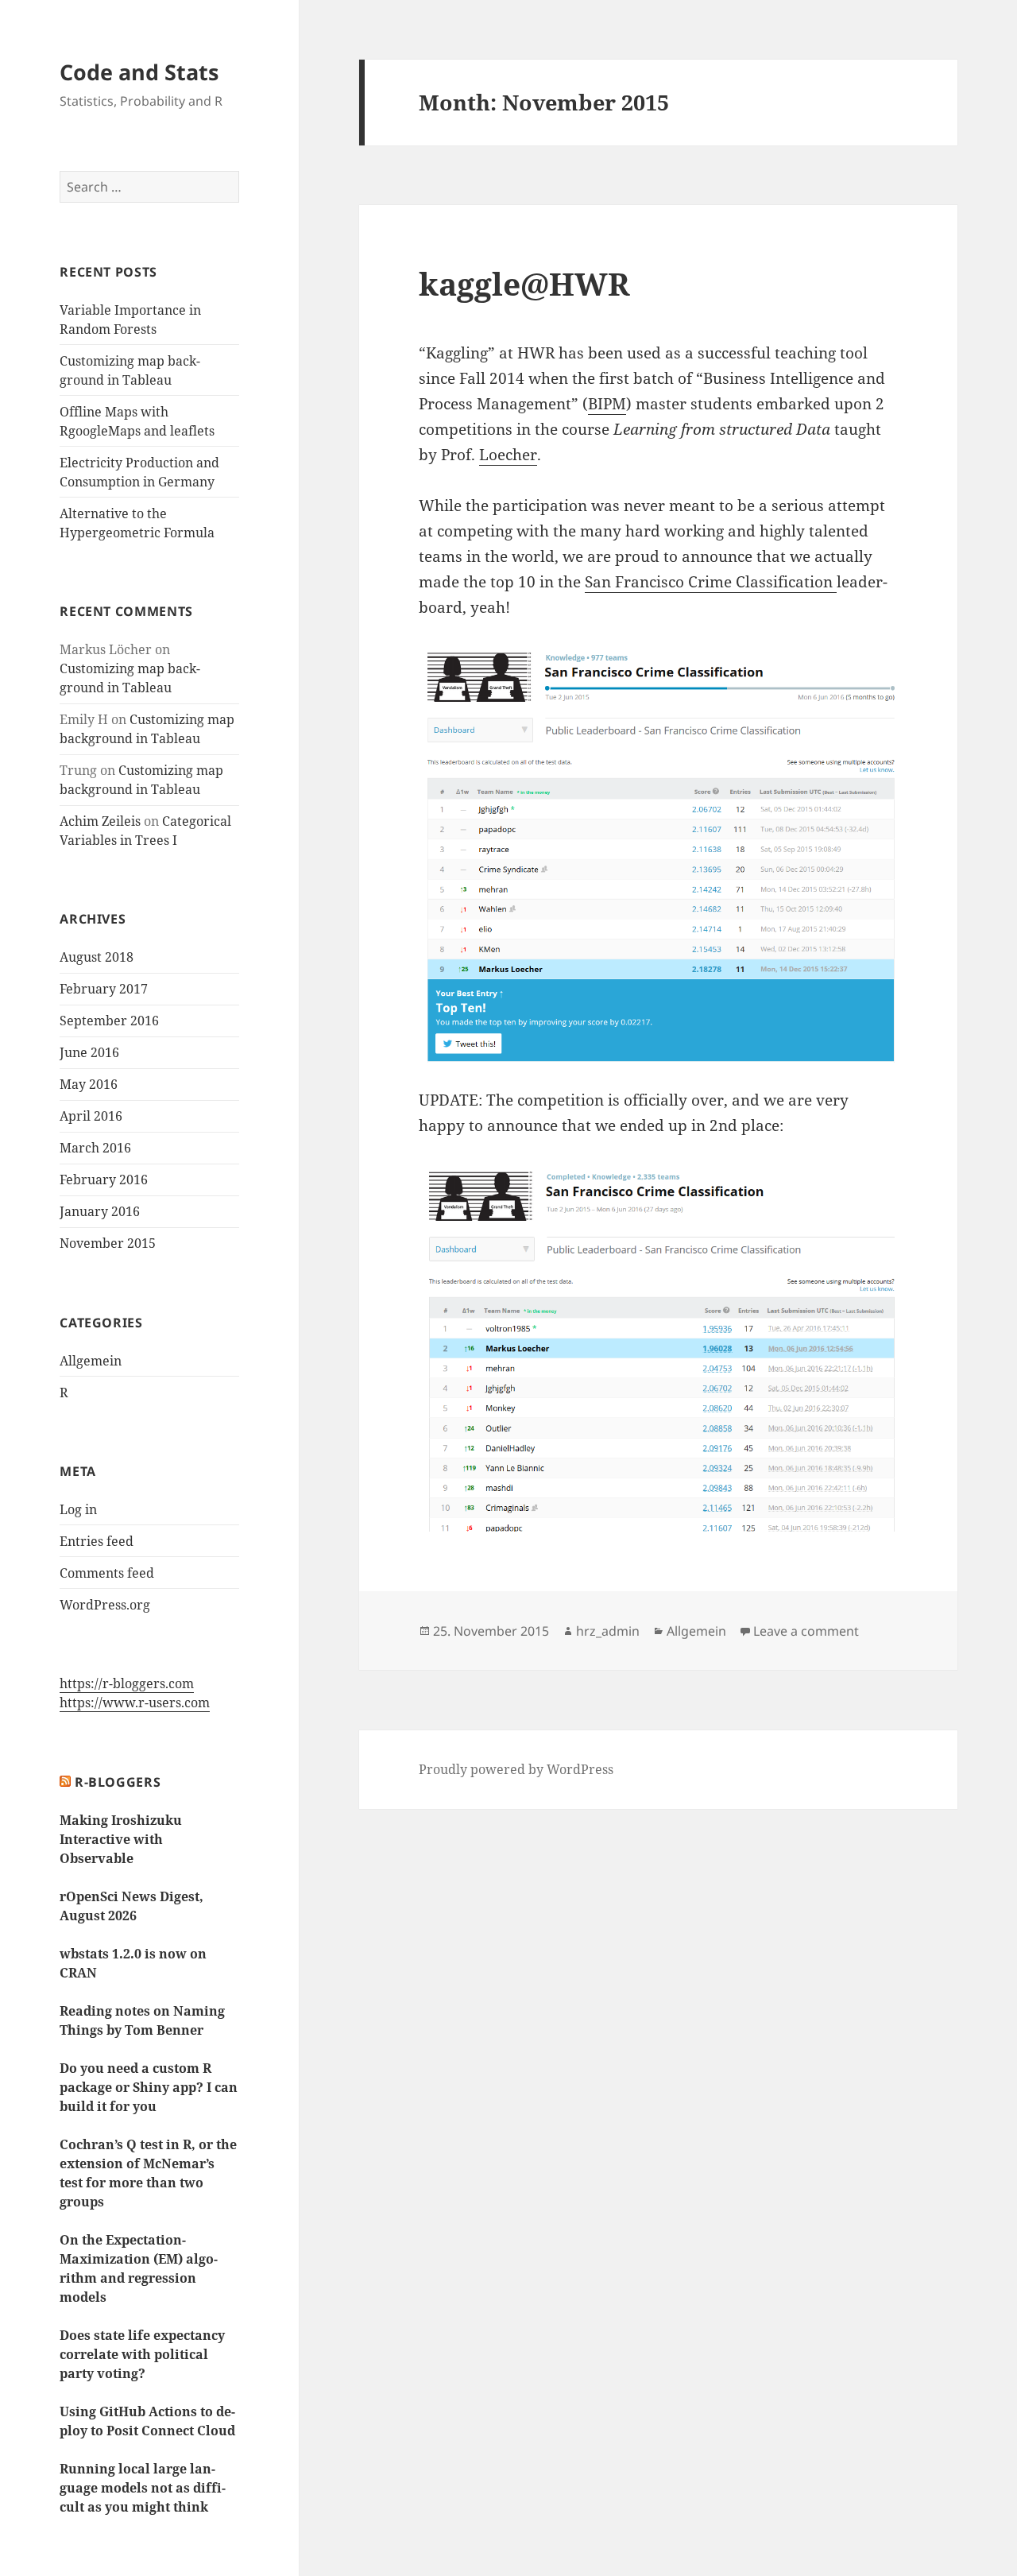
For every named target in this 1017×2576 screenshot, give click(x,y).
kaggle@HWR (524, 283)
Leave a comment (806, 1631)
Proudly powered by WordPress (516, 1769)
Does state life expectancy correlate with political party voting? (142, 2354)
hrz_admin (608, 1631)
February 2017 (104, 989)
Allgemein (91, 1361)
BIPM (607, 404)
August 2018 (97, 957)
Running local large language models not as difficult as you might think (143, 2488)
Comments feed (107, 1573)
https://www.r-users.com (135, 1702)
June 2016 (89, 1052)
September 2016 (109, 1021)
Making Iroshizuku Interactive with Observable (121, 1839)
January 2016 (100, 1211)
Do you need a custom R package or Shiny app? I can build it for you (149, 2087)
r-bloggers (118, 1782)
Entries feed (97, 1541)
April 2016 (91, 1116)
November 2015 (108, 1243)
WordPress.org (105, 1605)
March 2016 (95, 1148)
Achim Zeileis (100, 821)
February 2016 (104, 1180)
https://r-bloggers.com (127, 1683)
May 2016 (89, 1084)
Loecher (508, 455)
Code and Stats (139, 72)
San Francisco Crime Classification (711, 582)
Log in (78, 1509)
